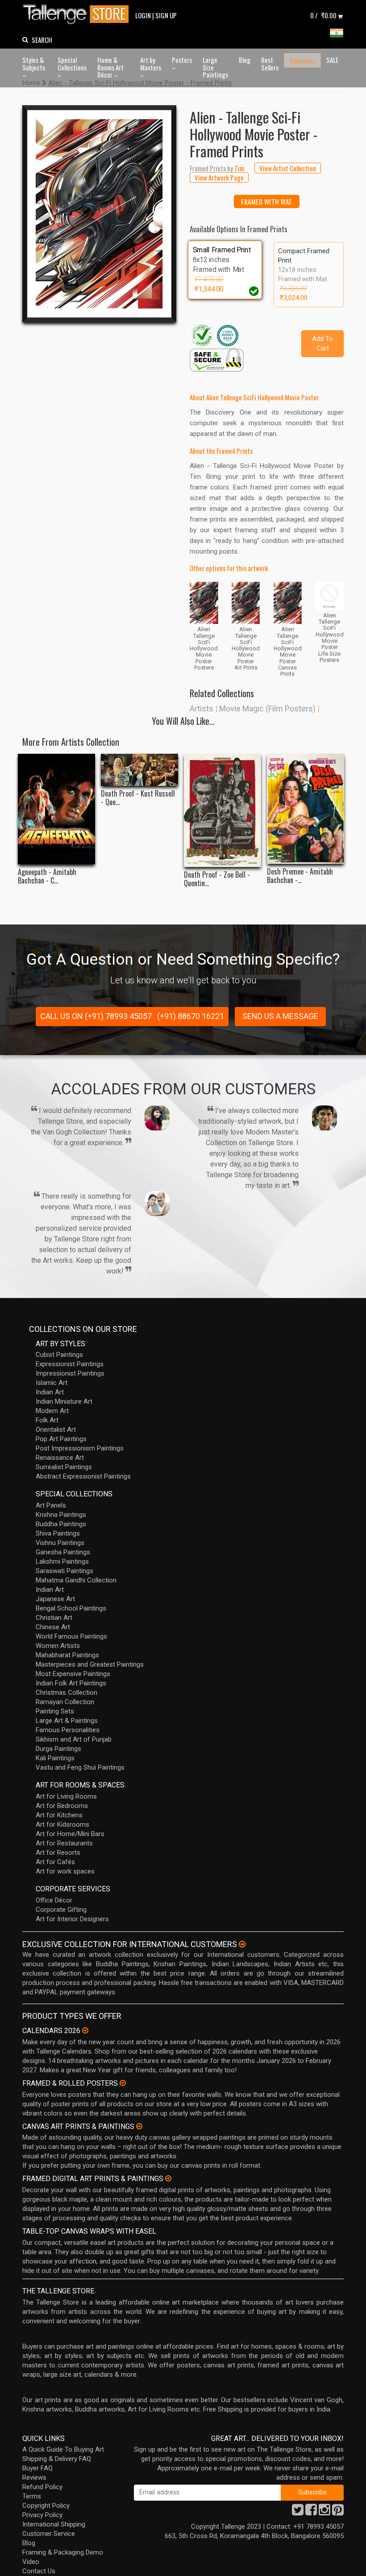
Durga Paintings (58, 1749)
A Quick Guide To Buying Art (63, 2449)
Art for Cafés (55, 1862)
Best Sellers (270, 64)
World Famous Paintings (71, 1636)
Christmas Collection (67, 1693)
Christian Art (54, 1618)
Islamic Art (52, 1383)
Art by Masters (151, 64)
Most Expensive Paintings (73, 1674)
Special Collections (72, 64)
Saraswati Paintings (64, 1571)
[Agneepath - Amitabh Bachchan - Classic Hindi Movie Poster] (56, 809)
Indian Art (50, 1392)
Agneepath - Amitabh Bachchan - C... (47, 876)
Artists (202, 709)
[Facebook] (311, 2512)
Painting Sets (55, 1711)
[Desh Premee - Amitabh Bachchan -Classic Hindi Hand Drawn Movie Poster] (306, 809)
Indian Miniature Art (64, 1401)
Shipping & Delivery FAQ (57, 2459)
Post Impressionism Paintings (80, 1448)
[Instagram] (324, 2512)
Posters (182, 60)
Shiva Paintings (58, 1533)
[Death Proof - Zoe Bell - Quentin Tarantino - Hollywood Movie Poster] (223, 810)
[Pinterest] (338, 2512)
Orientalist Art (56, 1430)
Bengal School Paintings (71, 1608)
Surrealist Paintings (64, 1467)
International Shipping (54, 2524)
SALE (332, 60)
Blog (245, 60)
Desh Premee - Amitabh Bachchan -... (300, 876)
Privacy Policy (42, 2515)
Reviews (34, 2477)
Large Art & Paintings (67, 1721)
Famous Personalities (68, 1730)
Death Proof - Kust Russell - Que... (138, 798)
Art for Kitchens (59, 1815)
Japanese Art (55, 1599)
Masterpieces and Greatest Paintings (90, 1664)
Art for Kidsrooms (62, 1824)
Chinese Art (53, 1627)
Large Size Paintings (215, 67)
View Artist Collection (288, 168)
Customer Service (49, 2534)
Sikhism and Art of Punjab (74, 1739)
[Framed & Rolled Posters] (123, 2083)
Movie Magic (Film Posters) (267, 709)
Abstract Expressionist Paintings (83, 1476)
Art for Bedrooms (62, 1806)
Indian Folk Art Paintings (71, 1683)
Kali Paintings (55, 1758)
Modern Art (52, 1411)
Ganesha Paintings (63, 1552)
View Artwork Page (219, 177)
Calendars (302, 60)
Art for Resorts (58, 1853)
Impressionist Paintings (70, 1373)
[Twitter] (298, 2512)
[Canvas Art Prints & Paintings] (139, 2126)
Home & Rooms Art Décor (110, 67)
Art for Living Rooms (66, 1796)
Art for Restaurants (64, 1843)
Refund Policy (42, 2487)
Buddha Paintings (61, 1524)
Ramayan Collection (65, 1702)
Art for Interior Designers (72, 1919)
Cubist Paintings (59, 1355)
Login (143, 15)
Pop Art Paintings (61, 1439)
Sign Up (166, 15)
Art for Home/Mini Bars (70, 1834)
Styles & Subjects (34, 64)
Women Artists (58, 1646)
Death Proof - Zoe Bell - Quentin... (217, 879)
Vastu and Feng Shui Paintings (80, 1767)
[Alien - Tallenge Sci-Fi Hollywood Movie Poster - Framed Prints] (99, 214)
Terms (32, 2496)
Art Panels (51, 1505)
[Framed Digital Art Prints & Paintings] (168, 2178)
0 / (323, 15)
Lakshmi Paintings (62, 1561)
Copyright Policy (46, 2506)
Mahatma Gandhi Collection (76, 1580)
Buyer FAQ (37, 2468)
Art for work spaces (65, 1871)
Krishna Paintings (61, 1515)
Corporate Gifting (61, 1910)
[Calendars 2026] (85, 2030)
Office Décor (54, 1900)
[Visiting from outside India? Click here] (242, 1944)
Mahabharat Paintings (67, 1655)
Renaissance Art (60, 1458)
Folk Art (47, 1420)
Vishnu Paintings (60, 1543)
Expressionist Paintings (70, 1364)
